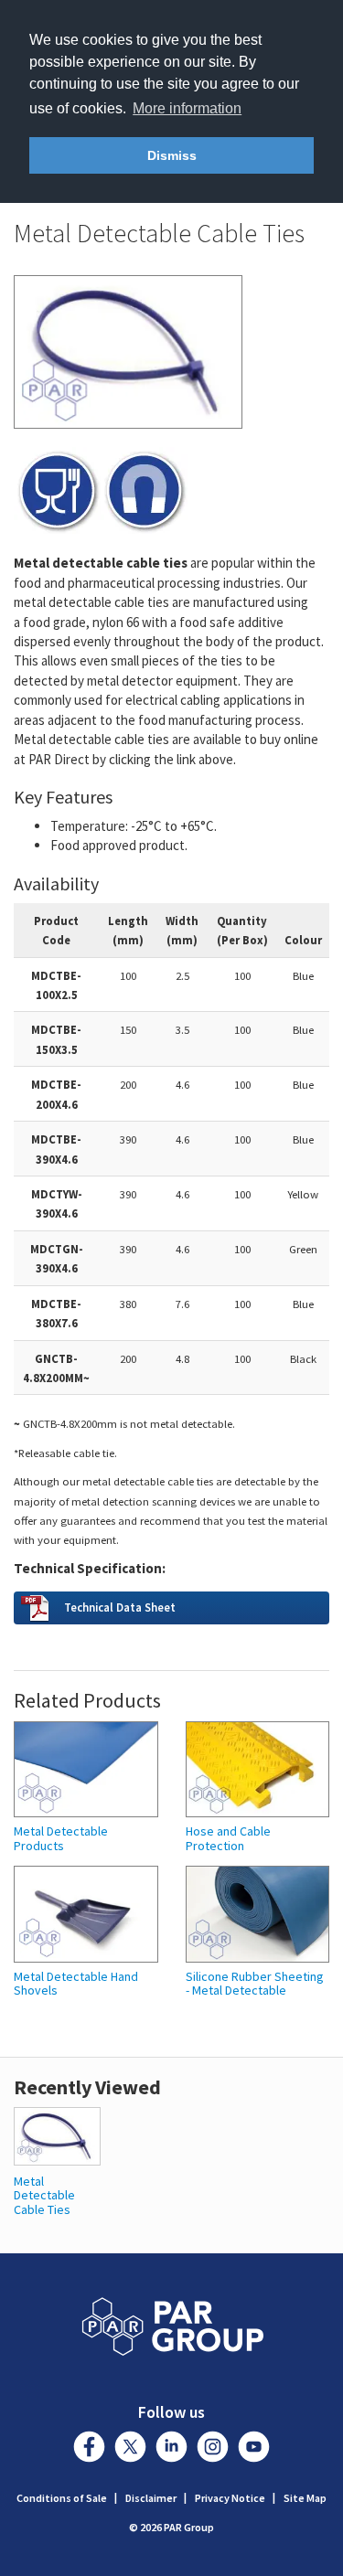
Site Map (305, 2498)
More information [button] (187, 108)
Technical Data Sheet (120, 1607)
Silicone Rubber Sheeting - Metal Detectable (255, 1984)
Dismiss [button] (172, 155)
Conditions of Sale (62, 2498)
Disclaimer (151, 2498)
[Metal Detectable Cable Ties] (57, 2135)
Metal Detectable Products (61, 1839)
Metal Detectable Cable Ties (44, 2195)
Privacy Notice (230, 2498)
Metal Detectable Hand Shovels (76, 1984)
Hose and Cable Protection (228, 1839)
